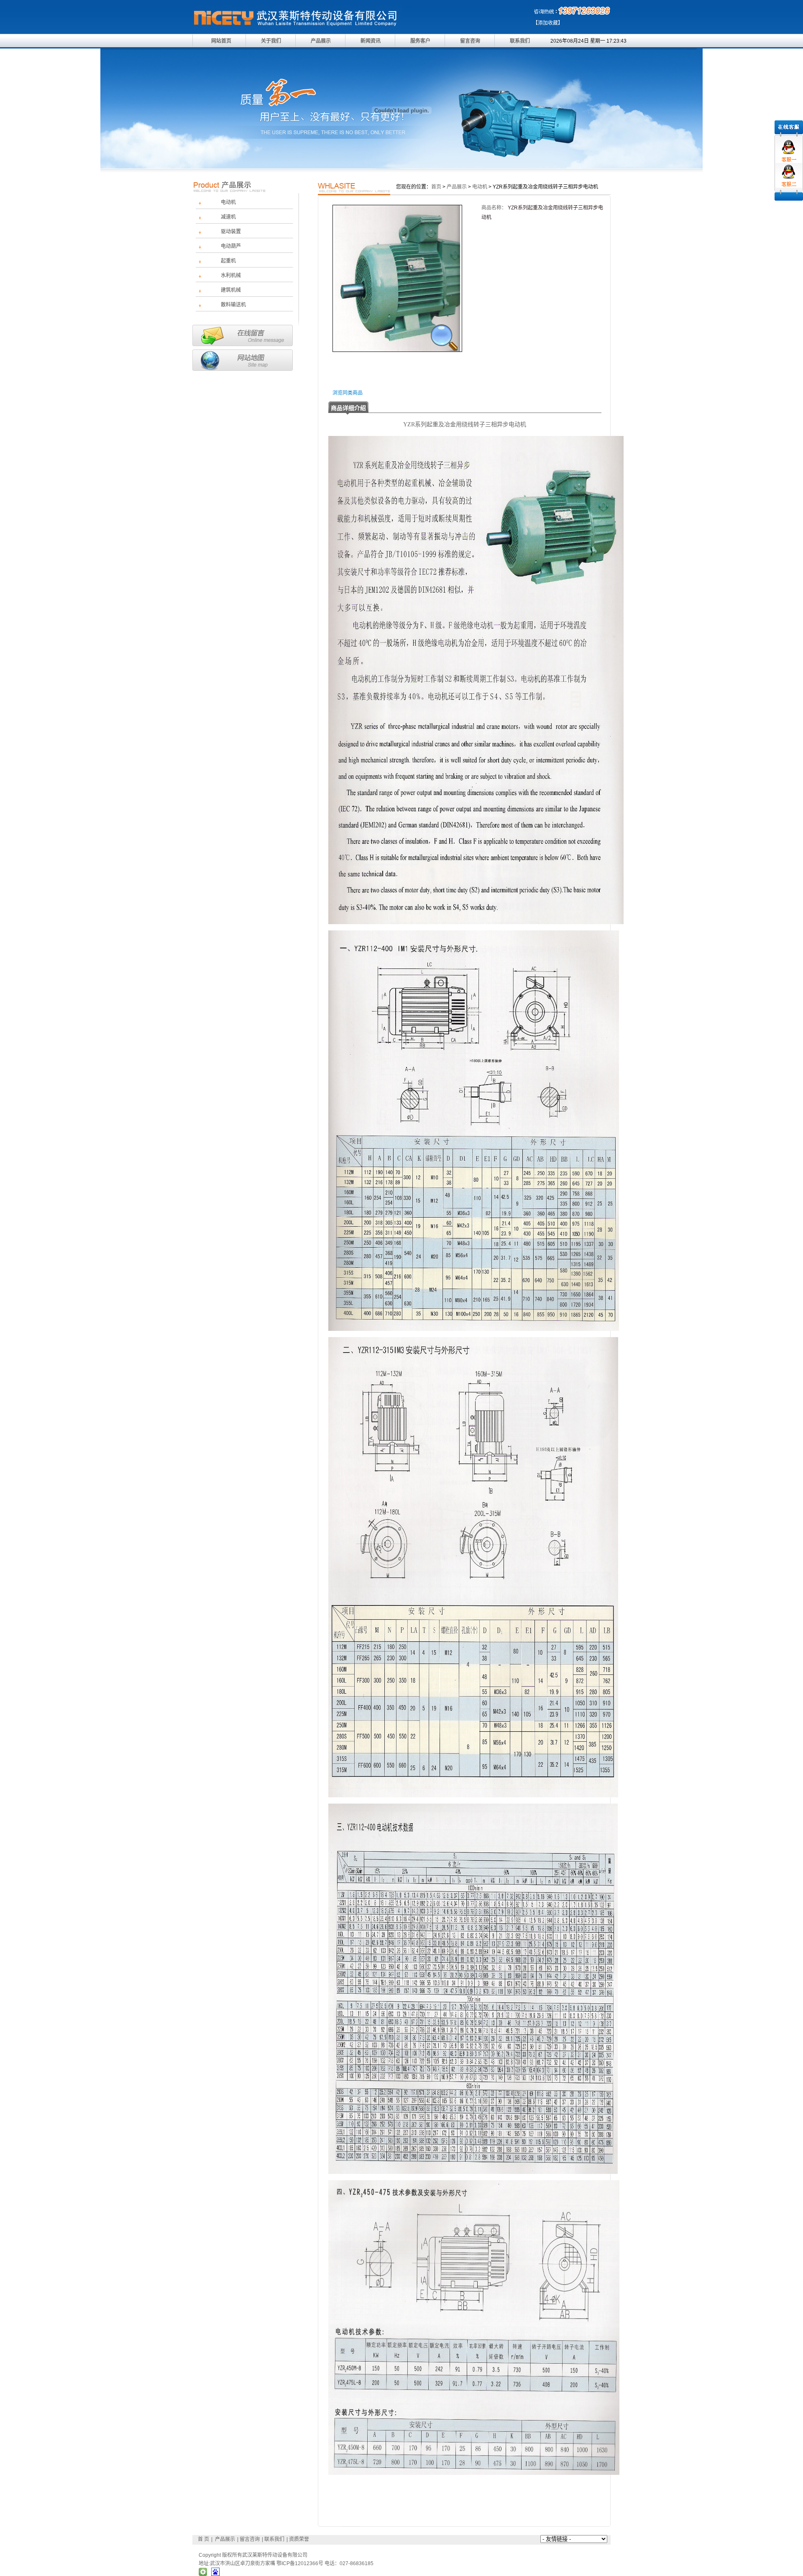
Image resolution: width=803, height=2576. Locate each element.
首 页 (203, 2539)
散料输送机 (233, 305)
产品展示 (321, 41)
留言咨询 (470, 41)
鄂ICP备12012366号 (300, 2563)
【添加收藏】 (548, 23)
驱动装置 (231, 232)
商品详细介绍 (348, 408)
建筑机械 (231, 290)
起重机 (228, 261)
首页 (436, 187)
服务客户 (420, 41)
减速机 (228, 217)
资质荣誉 (299, 2539)
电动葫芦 (231, 246)
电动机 (228, 202)
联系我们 (520, 41)
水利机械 (231, 275)
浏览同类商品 (348, 393)
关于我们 (271, 41)
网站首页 (221, 41)
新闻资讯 (371, 41)
